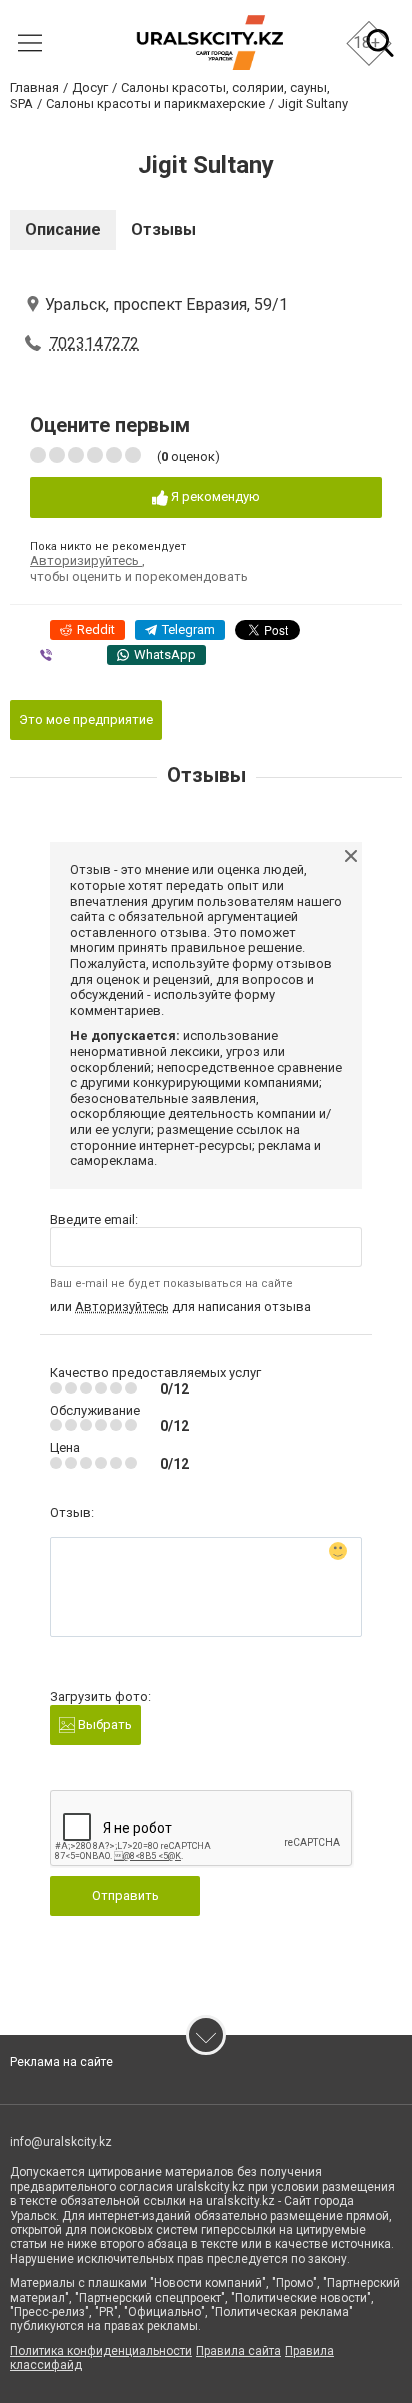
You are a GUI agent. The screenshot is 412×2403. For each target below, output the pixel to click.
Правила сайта (238, 2351)
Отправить (125, 1895)
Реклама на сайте (61, 2062)
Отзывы (163, 229)
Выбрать (103, 1724)
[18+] (209, 42)
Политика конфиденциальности (101, 2351)
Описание (63, 229)
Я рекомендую (214, 496)
